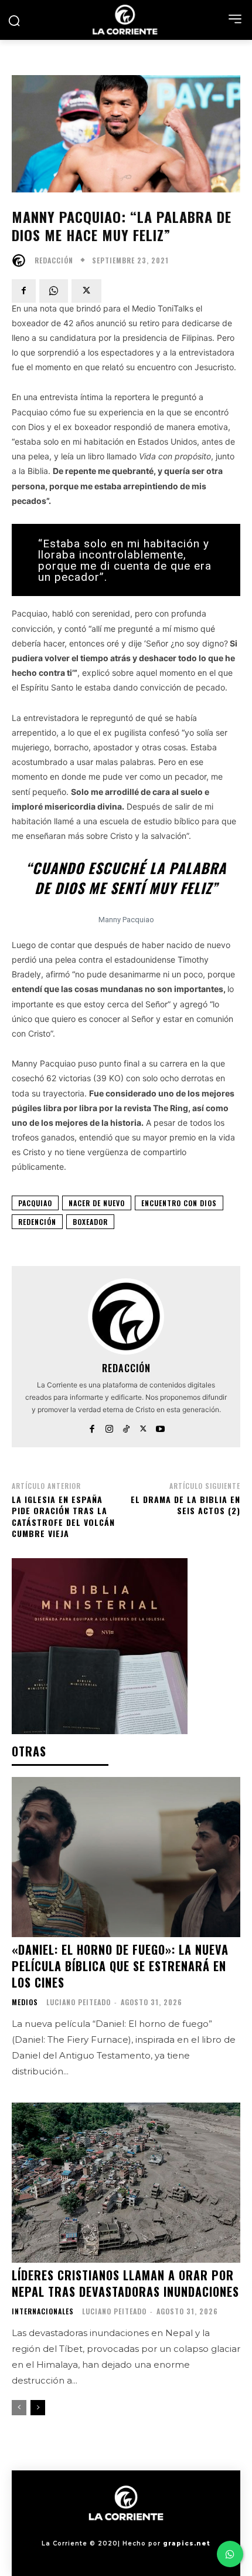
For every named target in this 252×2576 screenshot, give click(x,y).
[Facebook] (24, 291)
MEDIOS (25, 2002)
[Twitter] (86, 291)
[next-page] (38, 2408)
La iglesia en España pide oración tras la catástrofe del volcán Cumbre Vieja (63, 1517)
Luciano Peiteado (79, 2002)
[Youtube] (160, 1426)
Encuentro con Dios (179, 1203)
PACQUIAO (35, 1203)
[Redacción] (22, 260)
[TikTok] (126, 1426)
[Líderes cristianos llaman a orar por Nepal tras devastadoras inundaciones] (126, 2183)
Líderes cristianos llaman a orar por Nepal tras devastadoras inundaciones (125, 2283)
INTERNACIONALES (43, 2311)
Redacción (54, 260)
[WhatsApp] (54, 291)
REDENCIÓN (37, 1222)
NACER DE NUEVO (97, 1203)
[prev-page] (19, 2408)
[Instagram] (109, 1426)
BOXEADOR (90, 1222)
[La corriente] (126, 20)
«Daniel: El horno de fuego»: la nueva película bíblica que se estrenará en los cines (120, 1966)
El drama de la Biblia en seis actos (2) (185, 1505)
